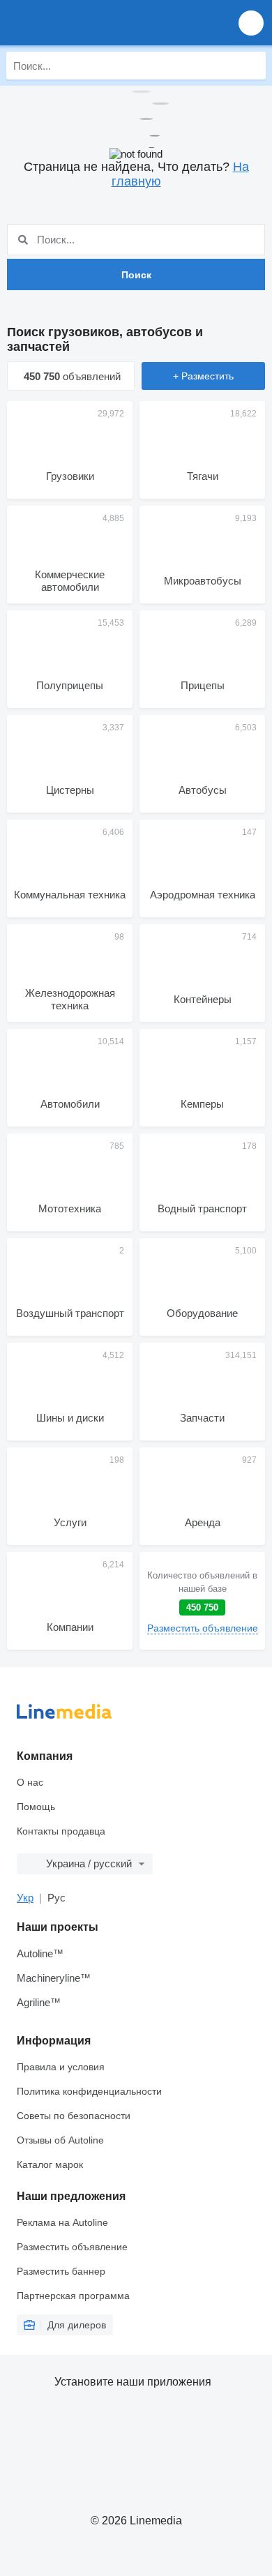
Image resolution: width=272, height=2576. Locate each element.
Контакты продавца (61, 1831)
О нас (30, 1782)
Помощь (36, 1807)
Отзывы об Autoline (60, 2140)
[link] (202, 1601)
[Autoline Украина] (90, 23)
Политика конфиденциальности (89, 2091)
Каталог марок (50, 2164)
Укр (25, 1898)
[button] (251, 23)
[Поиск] (252, 66)
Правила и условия (61, 2067)
